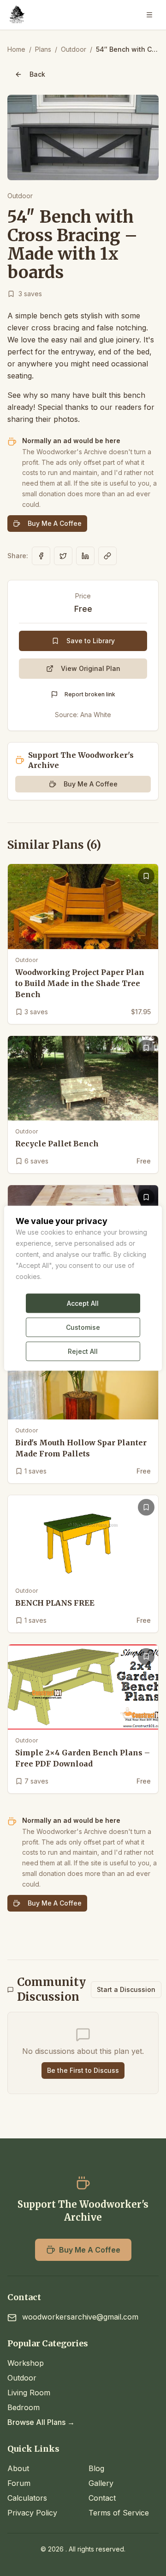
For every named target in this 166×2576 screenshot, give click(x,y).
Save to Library (91, 641)
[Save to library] (146, 876)
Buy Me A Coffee (55, 523)
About (18, 2468)
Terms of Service (119, 2513)
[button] (83, 137)
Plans (43, 49)
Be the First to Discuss (83, 2070)
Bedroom (24, 2407)
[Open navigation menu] (149, 15)
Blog (96, 2468)
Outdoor (74, 49)
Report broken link (90, 694)
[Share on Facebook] (41, 556)
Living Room (29, 2393)
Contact (102, 2498)
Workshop (26, 2363)
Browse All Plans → (41, 2422)
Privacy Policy (32, 2513)
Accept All (83, 1303)
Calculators (27, 2498)
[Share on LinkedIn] (85, 556)
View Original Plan (91, 668)
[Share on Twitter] (63, 556)
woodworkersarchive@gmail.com (80, 2317)
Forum (19, 2483)
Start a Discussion (126, 1989)
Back (37, 74)
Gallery (101, 2483)
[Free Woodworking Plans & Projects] (17, 15)
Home (16, 49)
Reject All (83, 1351)
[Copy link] (107, 556)
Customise (83, 1327)
